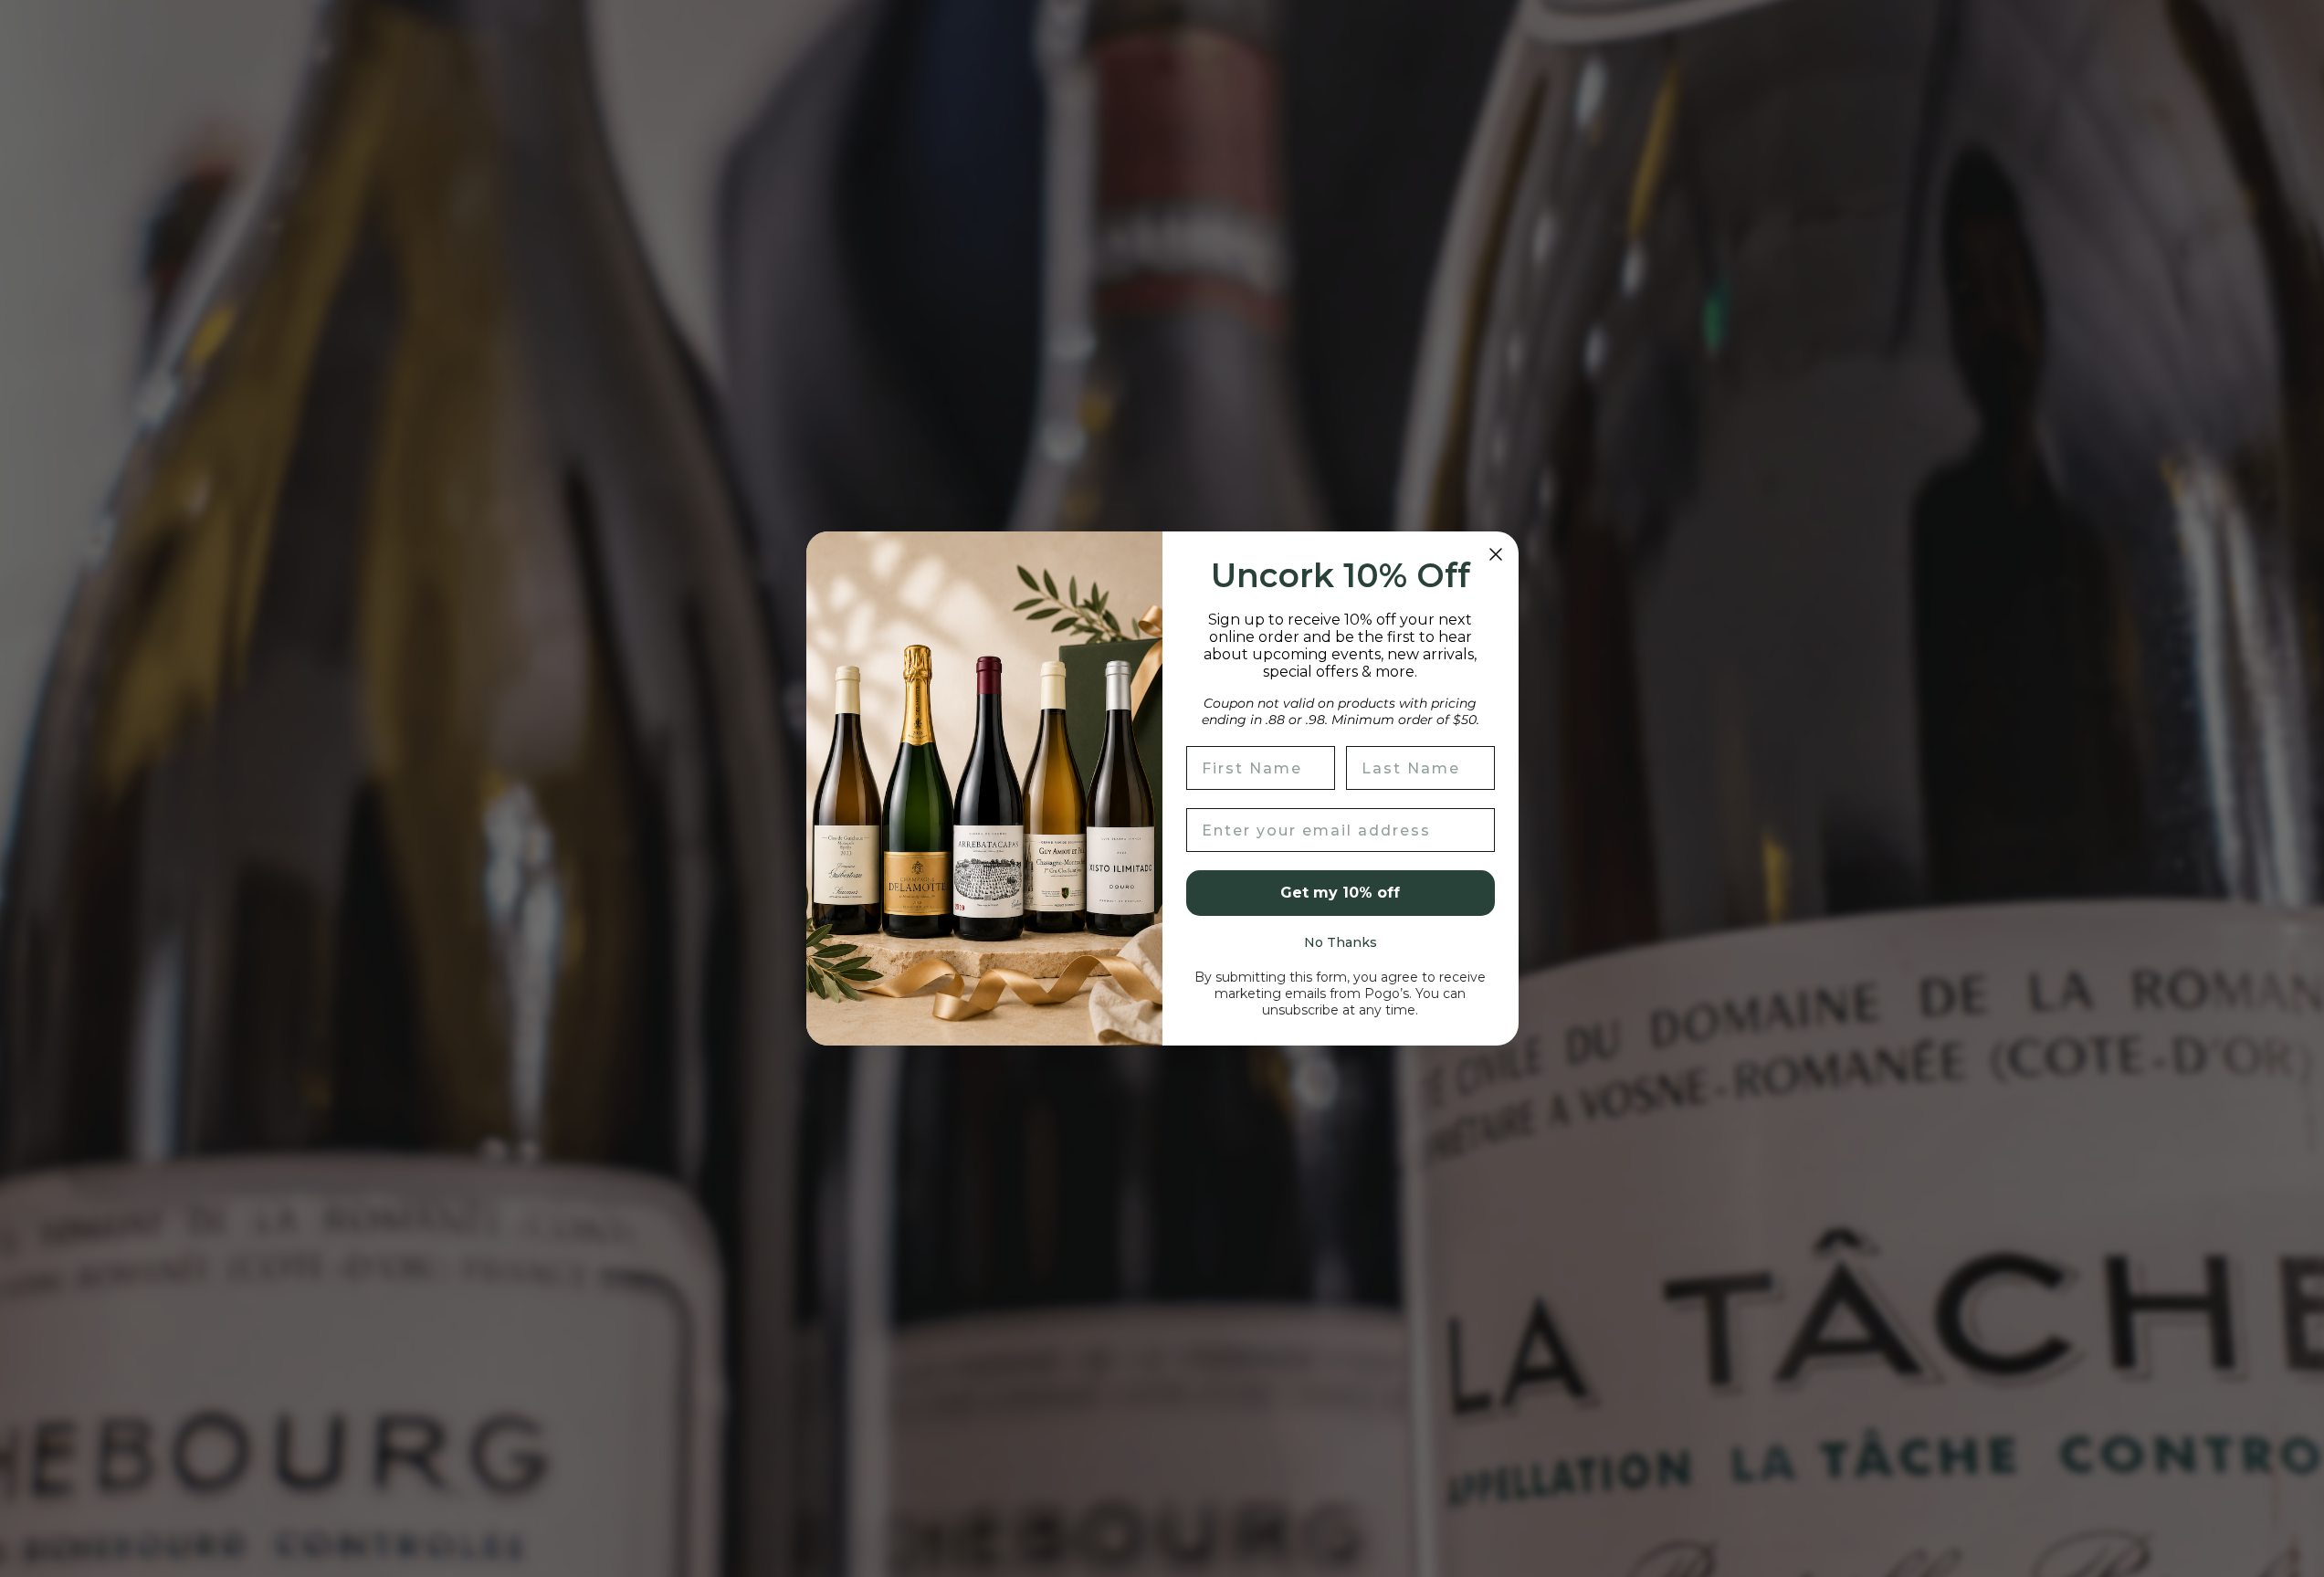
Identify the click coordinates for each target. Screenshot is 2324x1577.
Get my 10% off (1340, 893)
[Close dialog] (1496, 554)
